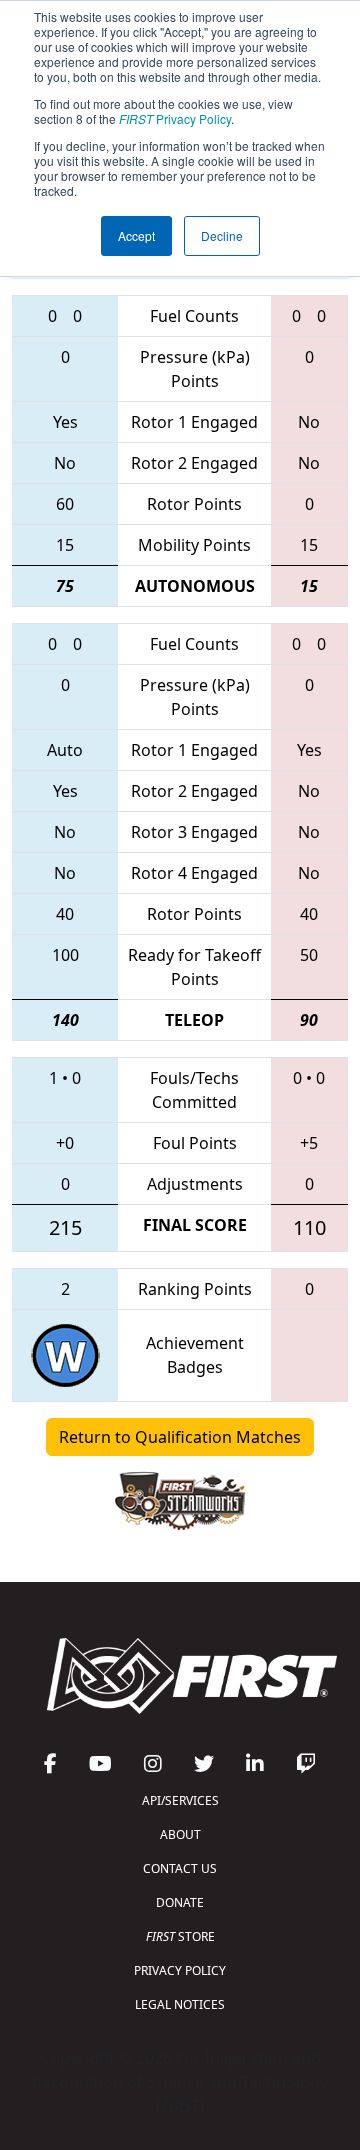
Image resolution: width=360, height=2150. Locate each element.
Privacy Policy (175, 118)
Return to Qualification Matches (180, 1437)
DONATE (180, 1902)
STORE (180, 1936)
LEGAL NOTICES (180, 2004)
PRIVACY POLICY (180, 1970)
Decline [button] (222, 235)
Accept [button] (136, 235)
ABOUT (180, 1834)
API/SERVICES (180, 1800)
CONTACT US (180, 1868)
